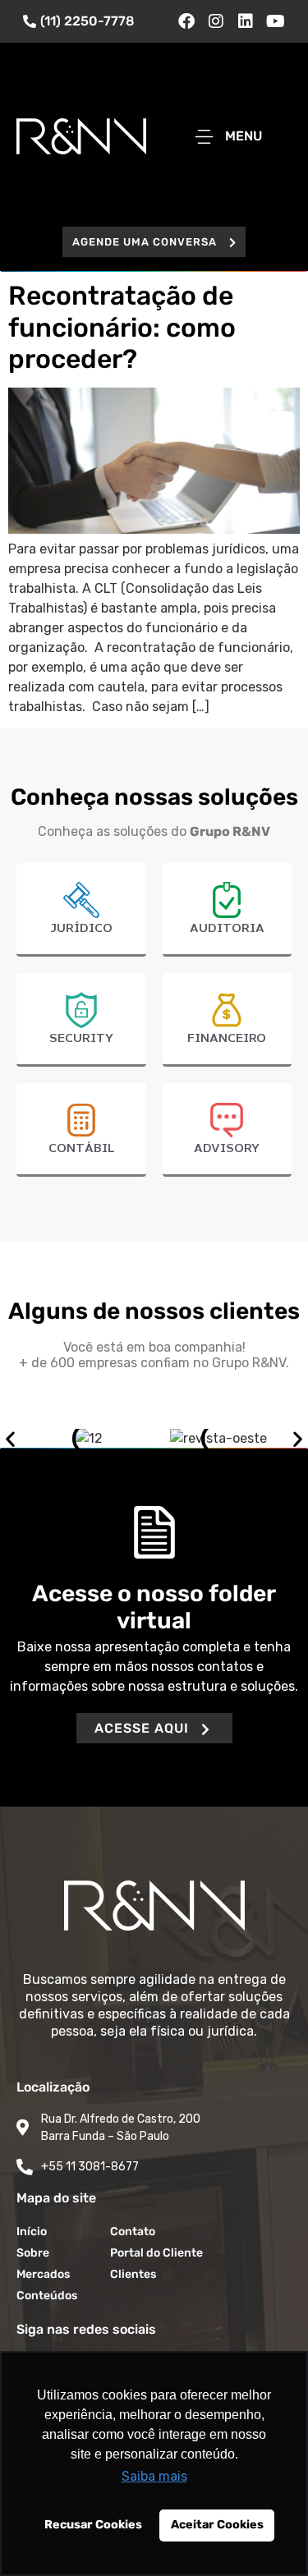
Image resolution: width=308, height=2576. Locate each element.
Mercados (43, 2274)
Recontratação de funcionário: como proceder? (122, 327)
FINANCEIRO (227, 1039)
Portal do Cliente (156, 2253)
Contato (133, 2232)
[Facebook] (186, 21)
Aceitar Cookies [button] (217, 2525)
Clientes (133, 2274)
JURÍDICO (81, 929)
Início (32, 2232)
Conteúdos (47, 2296)
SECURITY (81, 1039)
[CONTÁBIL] (81, 1120)
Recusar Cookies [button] (93, 2525)
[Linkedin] (246, 21)
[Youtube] (275, 21)
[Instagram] (216, 21)
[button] (154, 242)
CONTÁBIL (81, 1149)
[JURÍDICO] (81, 900)
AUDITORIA (227, 929)
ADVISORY (227, 1149)
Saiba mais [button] (154, 2476)
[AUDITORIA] (227, 900)
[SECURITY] (81, 1010)
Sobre (33, 2253)
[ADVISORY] (227, 1120)
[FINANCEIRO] (227, 1010)
